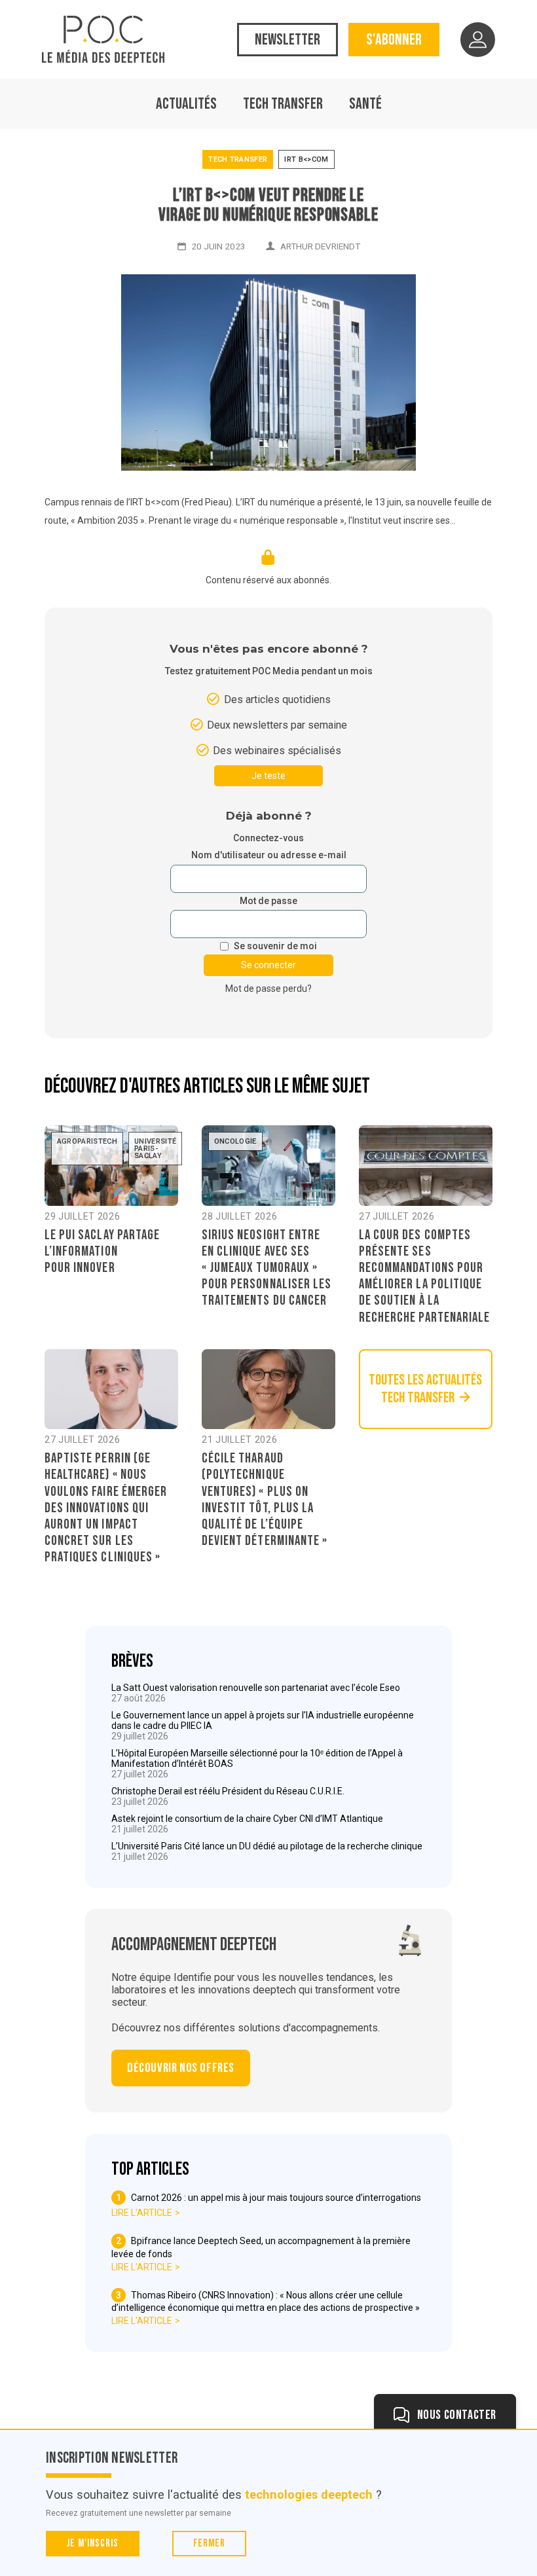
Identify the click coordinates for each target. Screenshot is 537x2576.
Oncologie (235, 1141)
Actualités (186, 104)
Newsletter (287, 40)
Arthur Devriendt (320, 246)
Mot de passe (268, 901)
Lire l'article (142, 2213)
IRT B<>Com (306, 159)
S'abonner (394, 40)
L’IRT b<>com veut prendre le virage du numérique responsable (268, 206)
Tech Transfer (283, 104)
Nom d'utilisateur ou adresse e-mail (269, 855)
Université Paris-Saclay (155, 1149)
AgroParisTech (87, 1141)
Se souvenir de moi (275, 946)
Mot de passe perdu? (268, 989)
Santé (365, 104)
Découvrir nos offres (181, 2068)
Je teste (268, 776)
